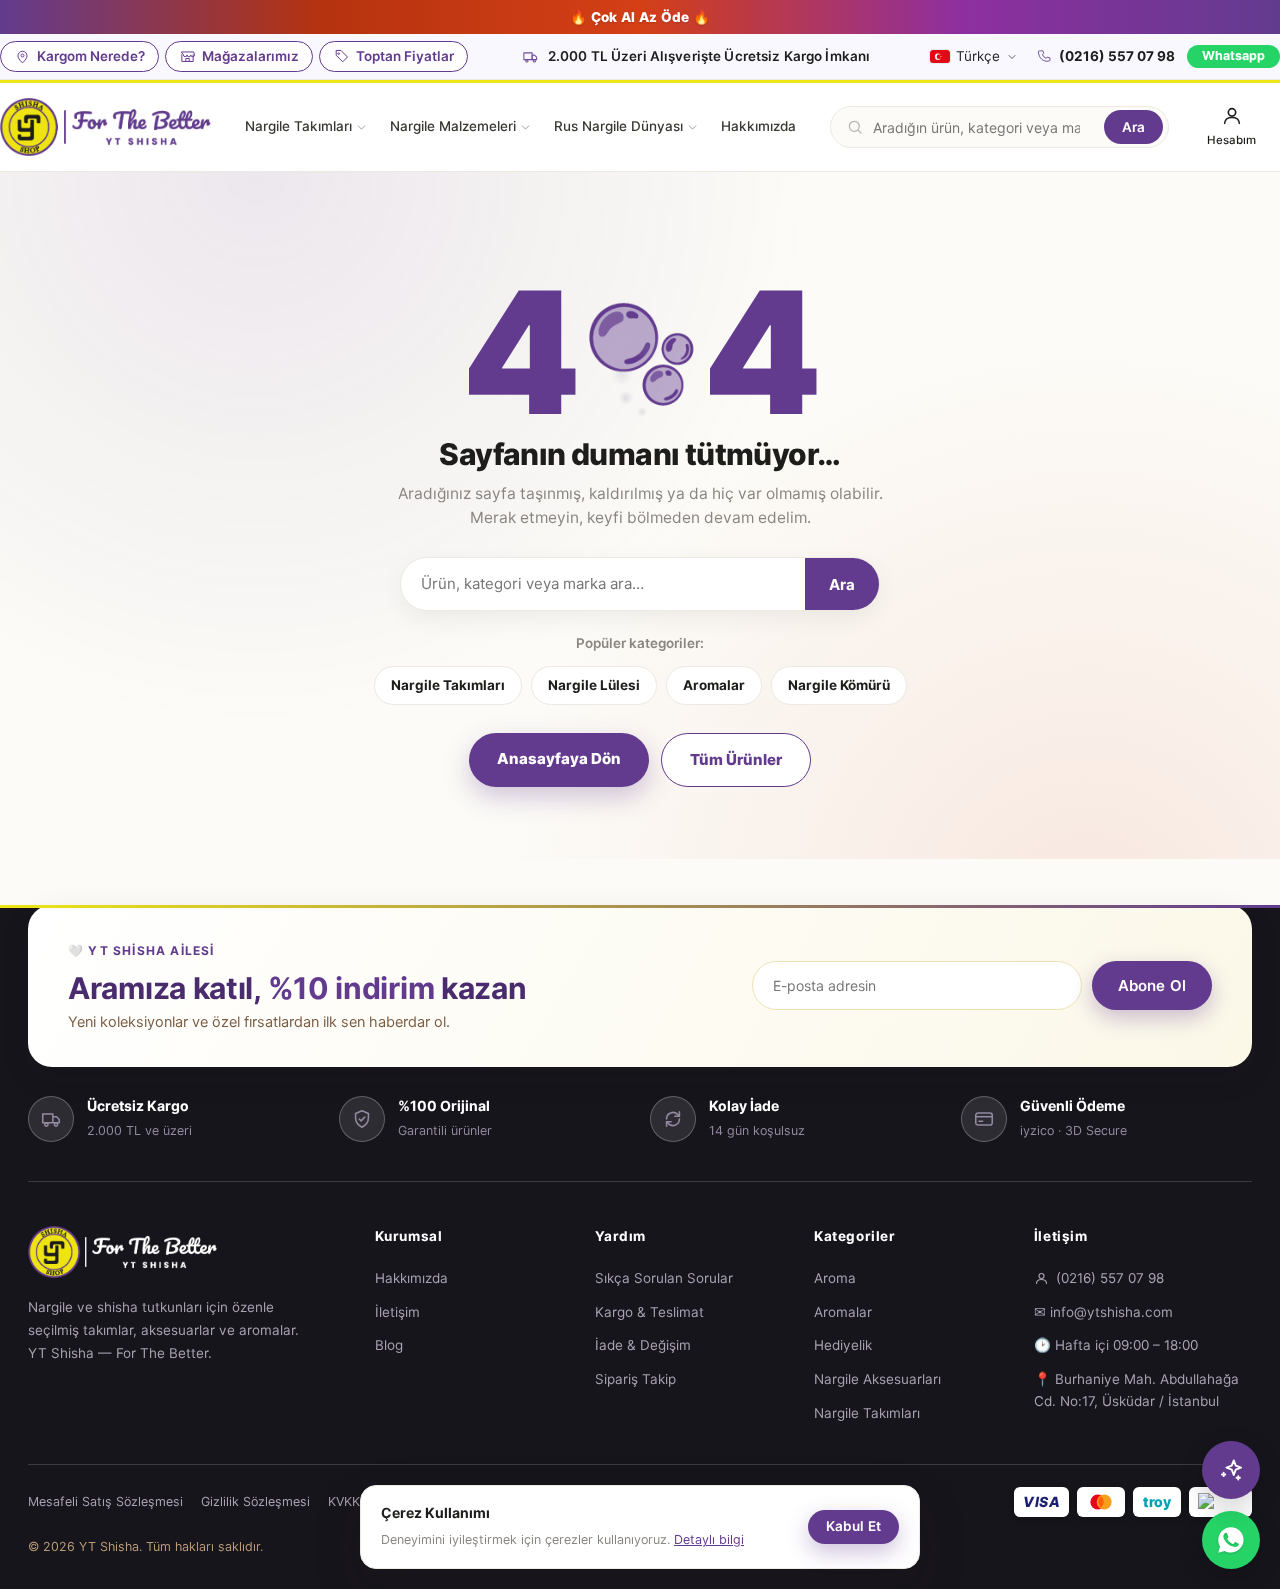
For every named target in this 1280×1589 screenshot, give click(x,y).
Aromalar (714, 685)
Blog (389, 1345)
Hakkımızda (758, 126)
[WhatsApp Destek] (1231, 1540)
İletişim (397, 1312)
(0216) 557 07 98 (1117, 56)
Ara (1133, 127)
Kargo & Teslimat (649, 1312)
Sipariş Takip (635, 1379)
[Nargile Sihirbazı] (1231, 1470)
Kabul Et (853, 1526)
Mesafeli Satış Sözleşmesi (105, 1501)
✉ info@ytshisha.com (1103, 1312)
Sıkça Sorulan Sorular (664, 1278)
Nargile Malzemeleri (453, 126)
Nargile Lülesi (594, 685)
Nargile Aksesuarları (877, 1379)
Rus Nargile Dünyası (618, 126)
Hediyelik (843, 1345)
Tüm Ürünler (736, 759)
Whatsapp (1233, 55)
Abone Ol (1152, 985)
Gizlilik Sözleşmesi (255, 1501)
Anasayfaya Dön (559, 758)
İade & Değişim (643, 1345)
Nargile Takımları (298, 126)
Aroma (835, 1278)
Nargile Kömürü (839, 685)
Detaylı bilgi (709, 1539)
